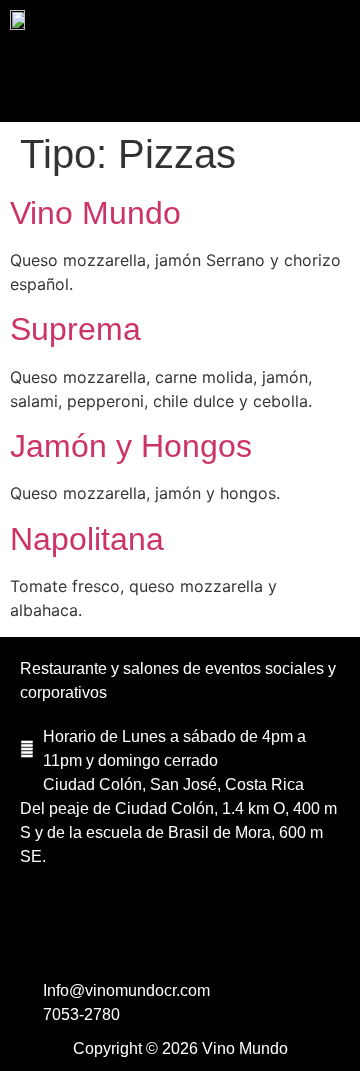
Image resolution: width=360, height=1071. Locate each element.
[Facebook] (125, 934)
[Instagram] (180, 934)
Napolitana (87, 539)
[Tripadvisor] (235, 934)
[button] (180, 85)
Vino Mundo (95, 213)
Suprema (75, 329)
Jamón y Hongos (131, 446)
